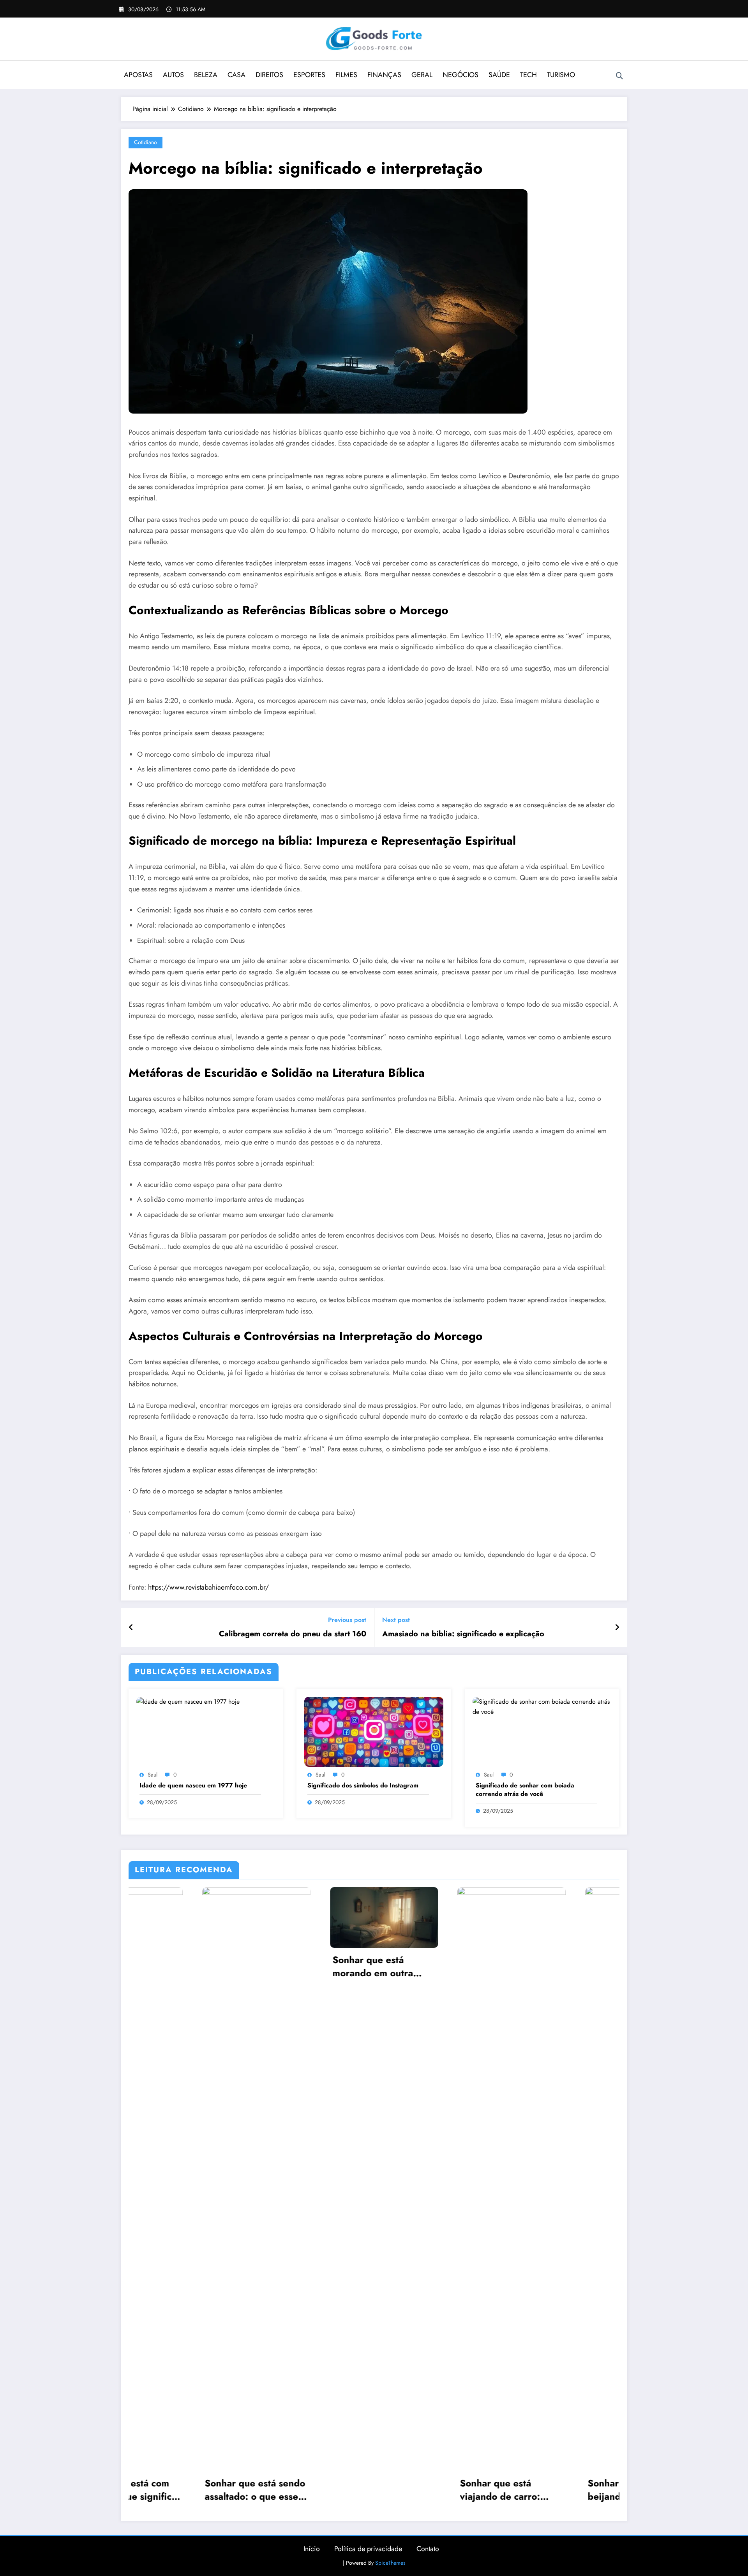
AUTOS (173, 75)
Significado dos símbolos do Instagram (363, 1785)
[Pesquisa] (619, 76)
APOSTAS (138, 75)
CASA (236, 75)
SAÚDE (499, 75)
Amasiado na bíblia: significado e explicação (463, 1634)
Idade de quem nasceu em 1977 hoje (193, 1785)
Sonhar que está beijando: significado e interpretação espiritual (438, 2490)
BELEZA (206, 75)
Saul (153, 1775)
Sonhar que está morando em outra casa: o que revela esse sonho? (182, 1966)
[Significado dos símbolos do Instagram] (374, 1731)
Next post (396, 1620)
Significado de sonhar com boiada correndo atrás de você (525, 1790)
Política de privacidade (368, 2549)
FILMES (346, 75)
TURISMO (561, 75)
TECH (528, 75)
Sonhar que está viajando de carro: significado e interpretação (299, 2490)
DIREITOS (269, 75)
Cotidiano (146, 142)
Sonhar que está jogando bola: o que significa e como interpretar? (558, 2490)
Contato (428, 2549)
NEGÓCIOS (460, 75)
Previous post (347, 1620)
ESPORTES (309, 75)
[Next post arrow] (617, 1628)
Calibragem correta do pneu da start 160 (293, 1634)
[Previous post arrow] (131, 1628)
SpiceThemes (390, 2563)
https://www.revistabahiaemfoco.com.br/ (208, 1587)
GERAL (422, 75)
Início (312, 2549)
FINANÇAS (384, 75)
